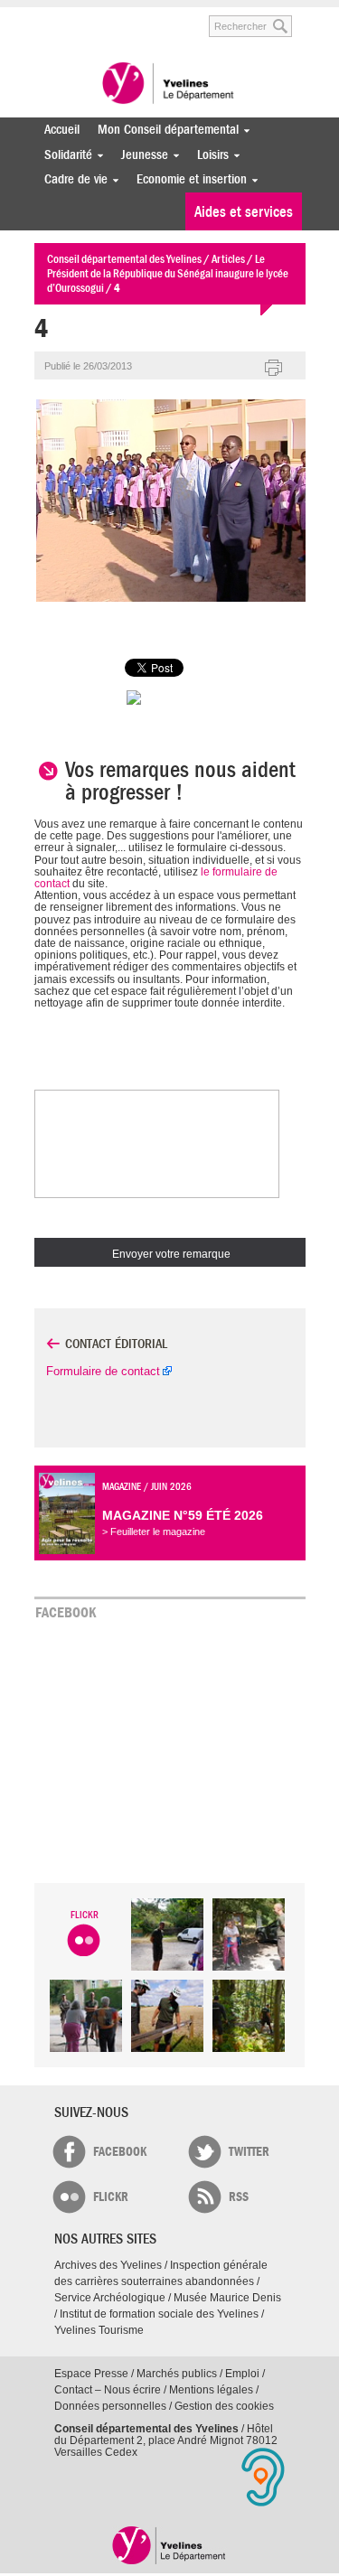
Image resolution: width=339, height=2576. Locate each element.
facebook (120, 2152)
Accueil (62, 130)
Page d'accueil (169, 2545)
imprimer (274, 369)
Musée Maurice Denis (227, 2298)
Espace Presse (91, 2374)
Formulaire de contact (103, 1371)
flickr (111, 2197)
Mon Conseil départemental (164, 130)
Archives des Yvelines (108, 2265)
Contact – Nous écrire (108, 2390)
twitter (249, 2152)
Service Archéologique (110, 2298)
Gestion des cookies (224, 2406)
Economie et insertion (187, 179)
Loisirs (208, 155)
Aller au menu (47, 17)
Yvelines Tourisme (99, 2330)
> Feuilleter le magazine (154, 1532)
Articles (228, 259)
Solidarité (64, 155)
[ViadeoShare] (170, 698)
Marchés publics (177, 2374)
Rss (239, 2197)
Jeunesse (140, 155)
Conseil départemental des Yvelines (170, 85)
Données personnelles (110, 2406)
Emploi (242, 2374)
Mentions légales (211, 2390)
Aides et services (244, 212)
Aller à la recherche (170, 17)
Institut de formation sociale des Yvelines (159, 2314)
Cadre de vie (71, 179)
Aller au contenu (104, 17)
